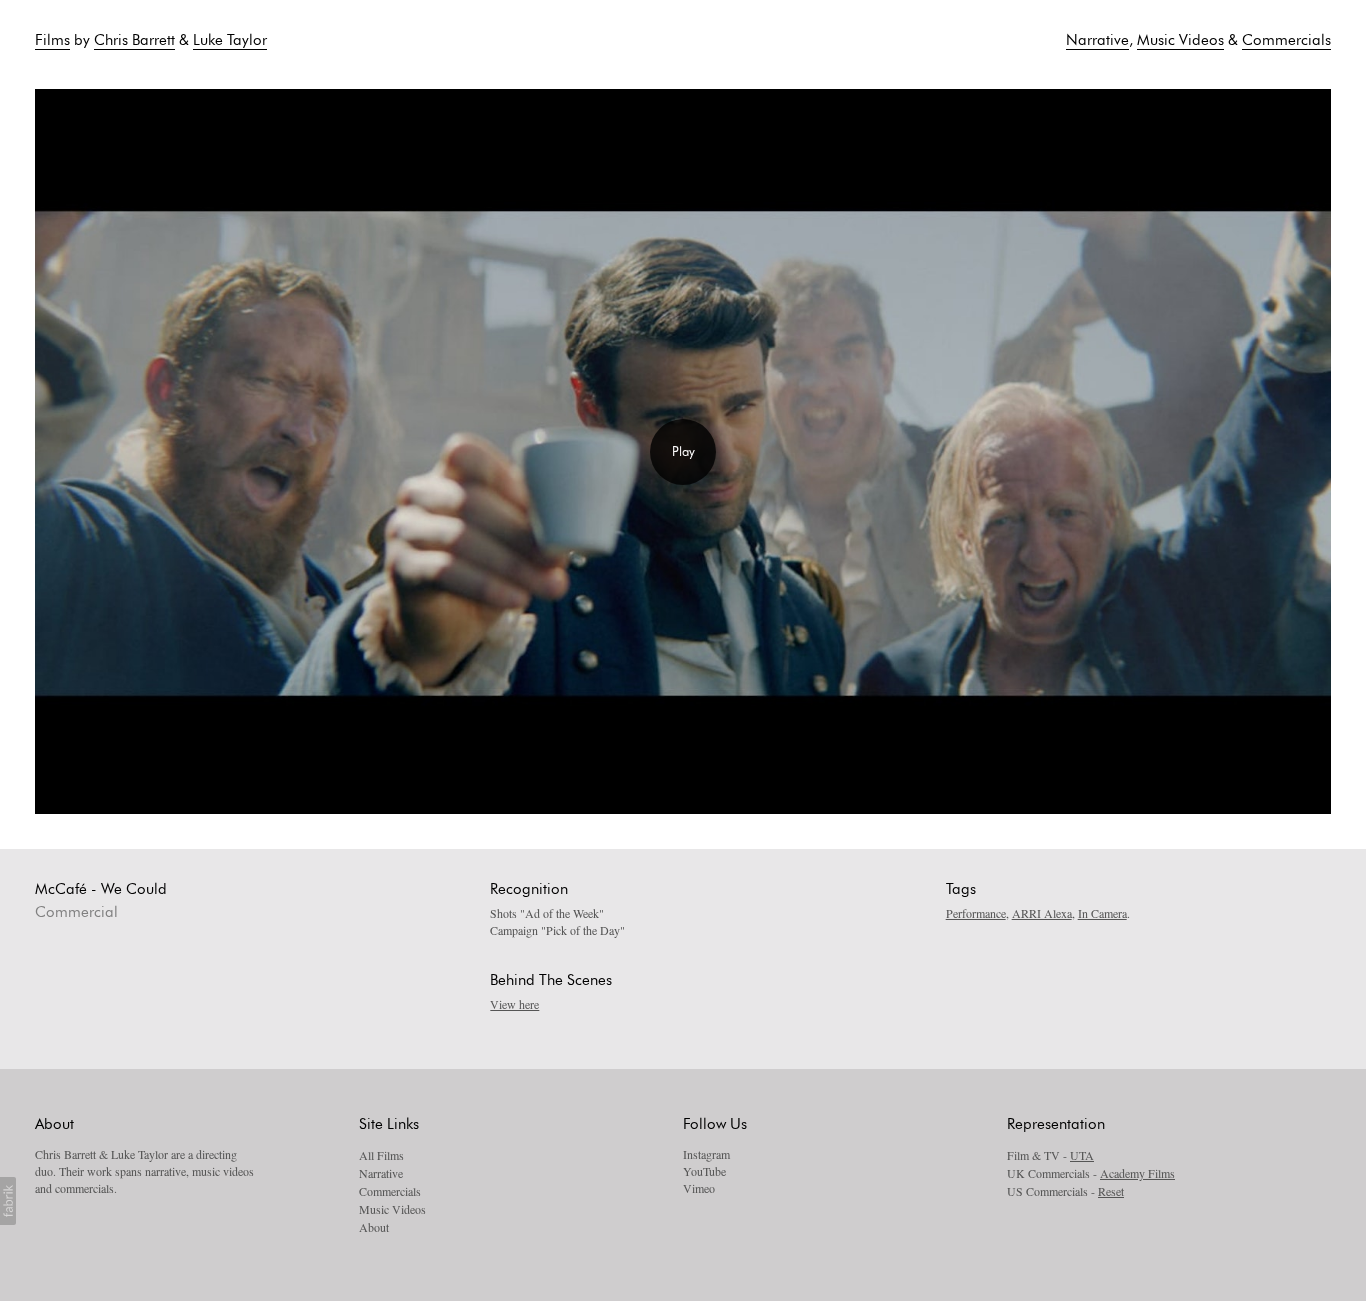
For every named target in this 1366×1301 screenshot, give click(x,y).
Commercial (76, 912)
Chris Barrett (134, 40)
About (374, 1227)
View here (514, 1004)
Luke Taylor (230, 40)
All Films (381, 1155)
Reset (1111, 1191)
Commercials (1286, 40)
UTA (1082, 1155)
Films (52, 40)
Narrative (1097, 40)
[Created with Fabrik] (8, 1201)
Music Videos (1180, 40)
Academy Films (1137, 1173)
